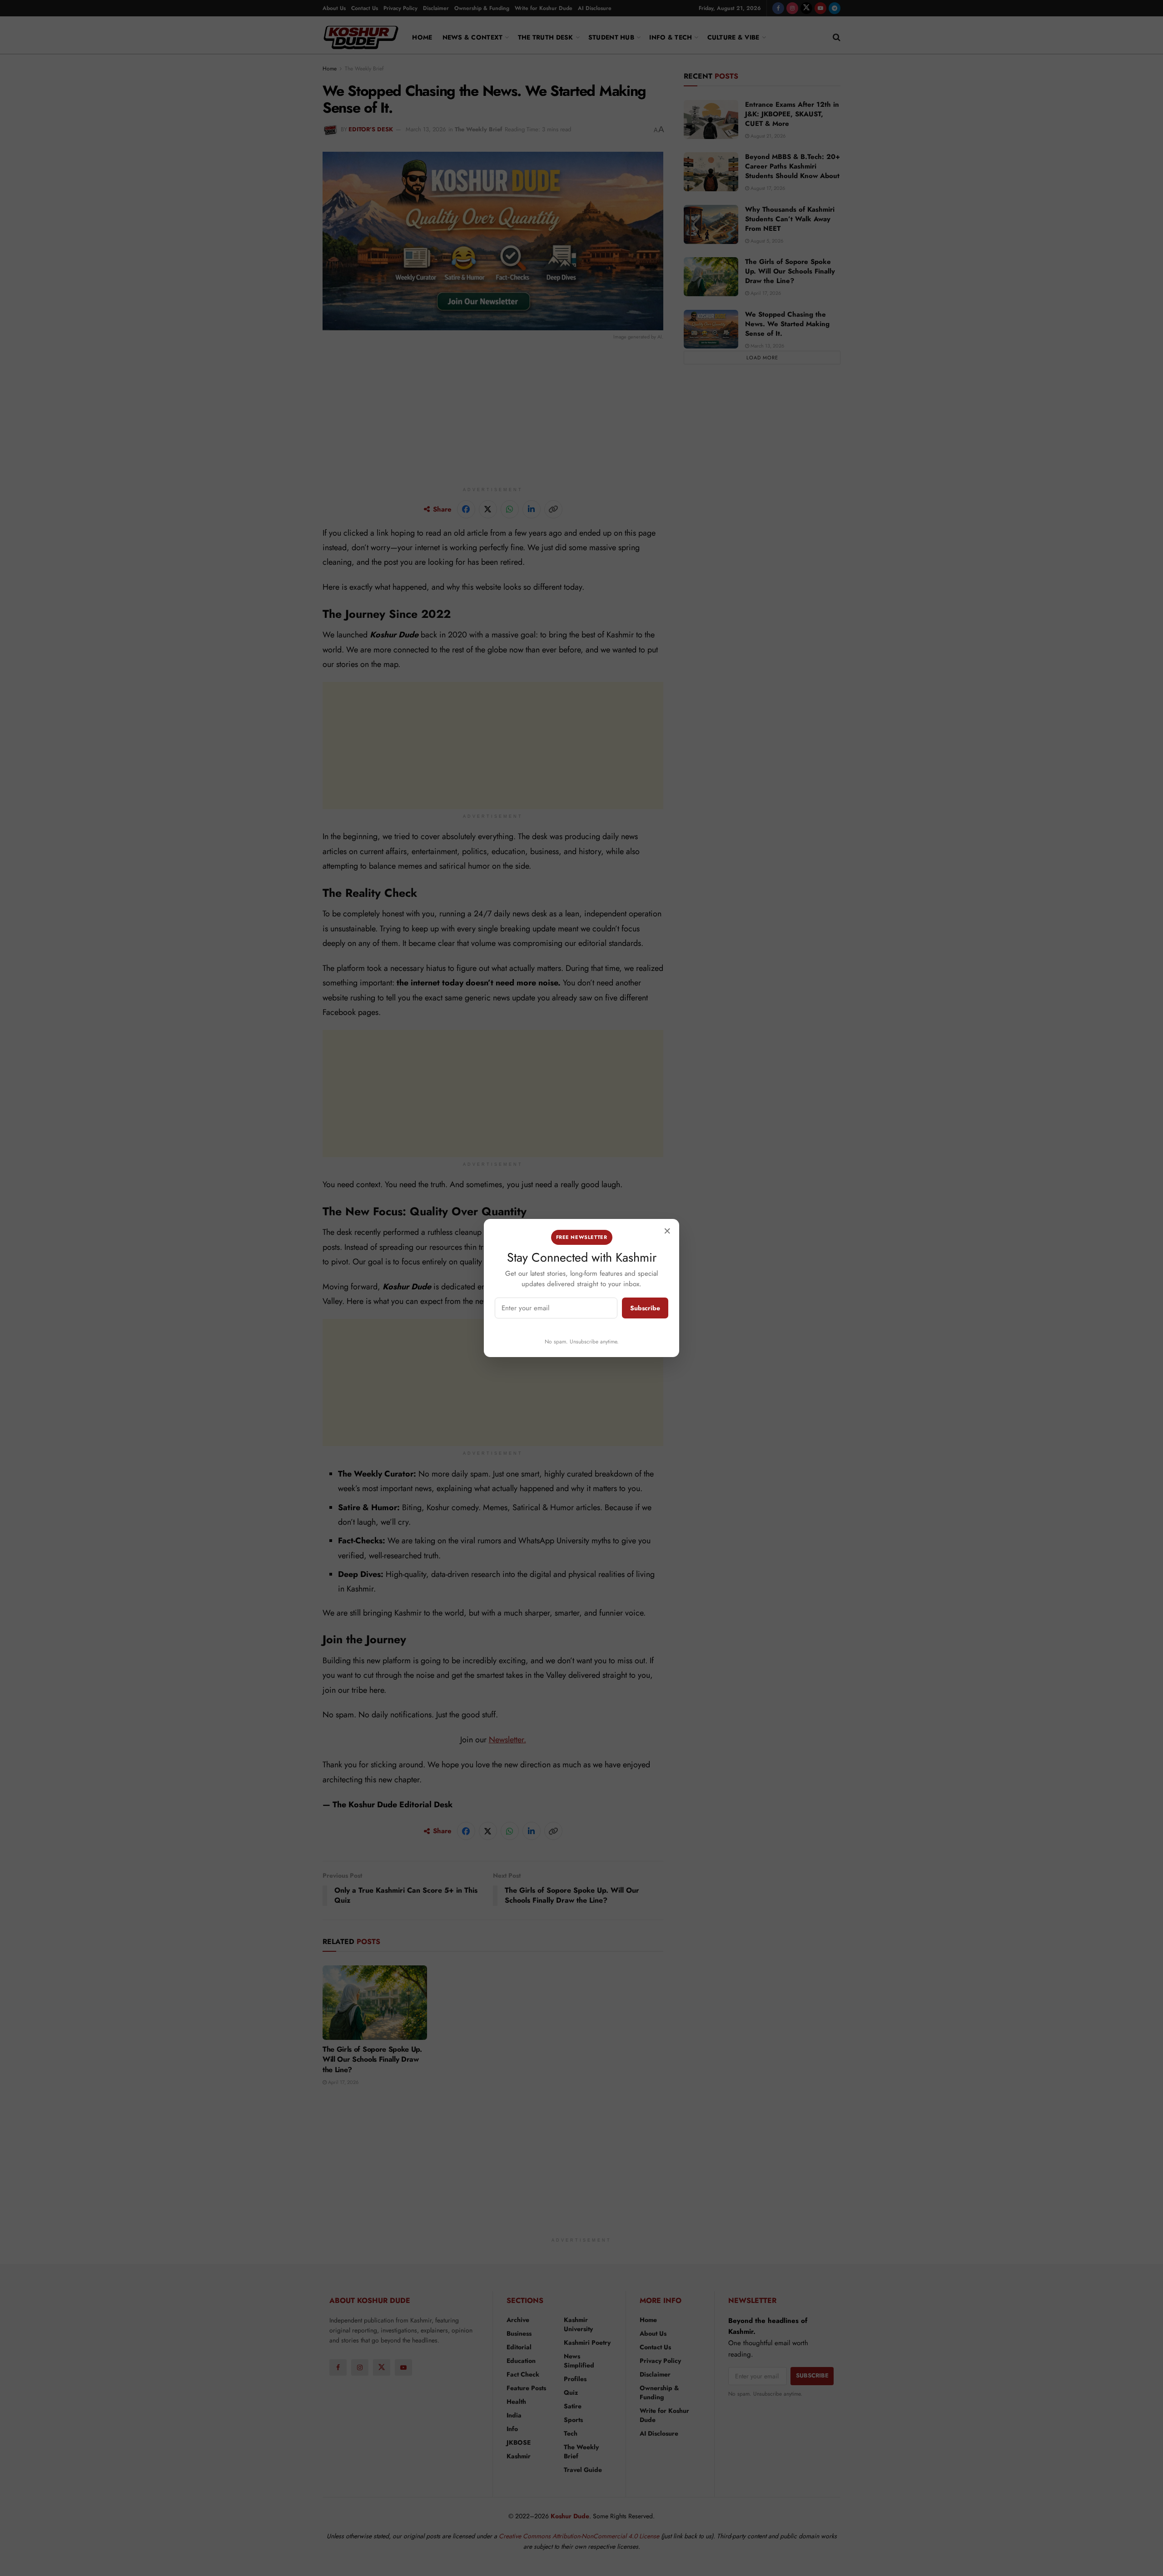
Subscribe (645, 1308)
